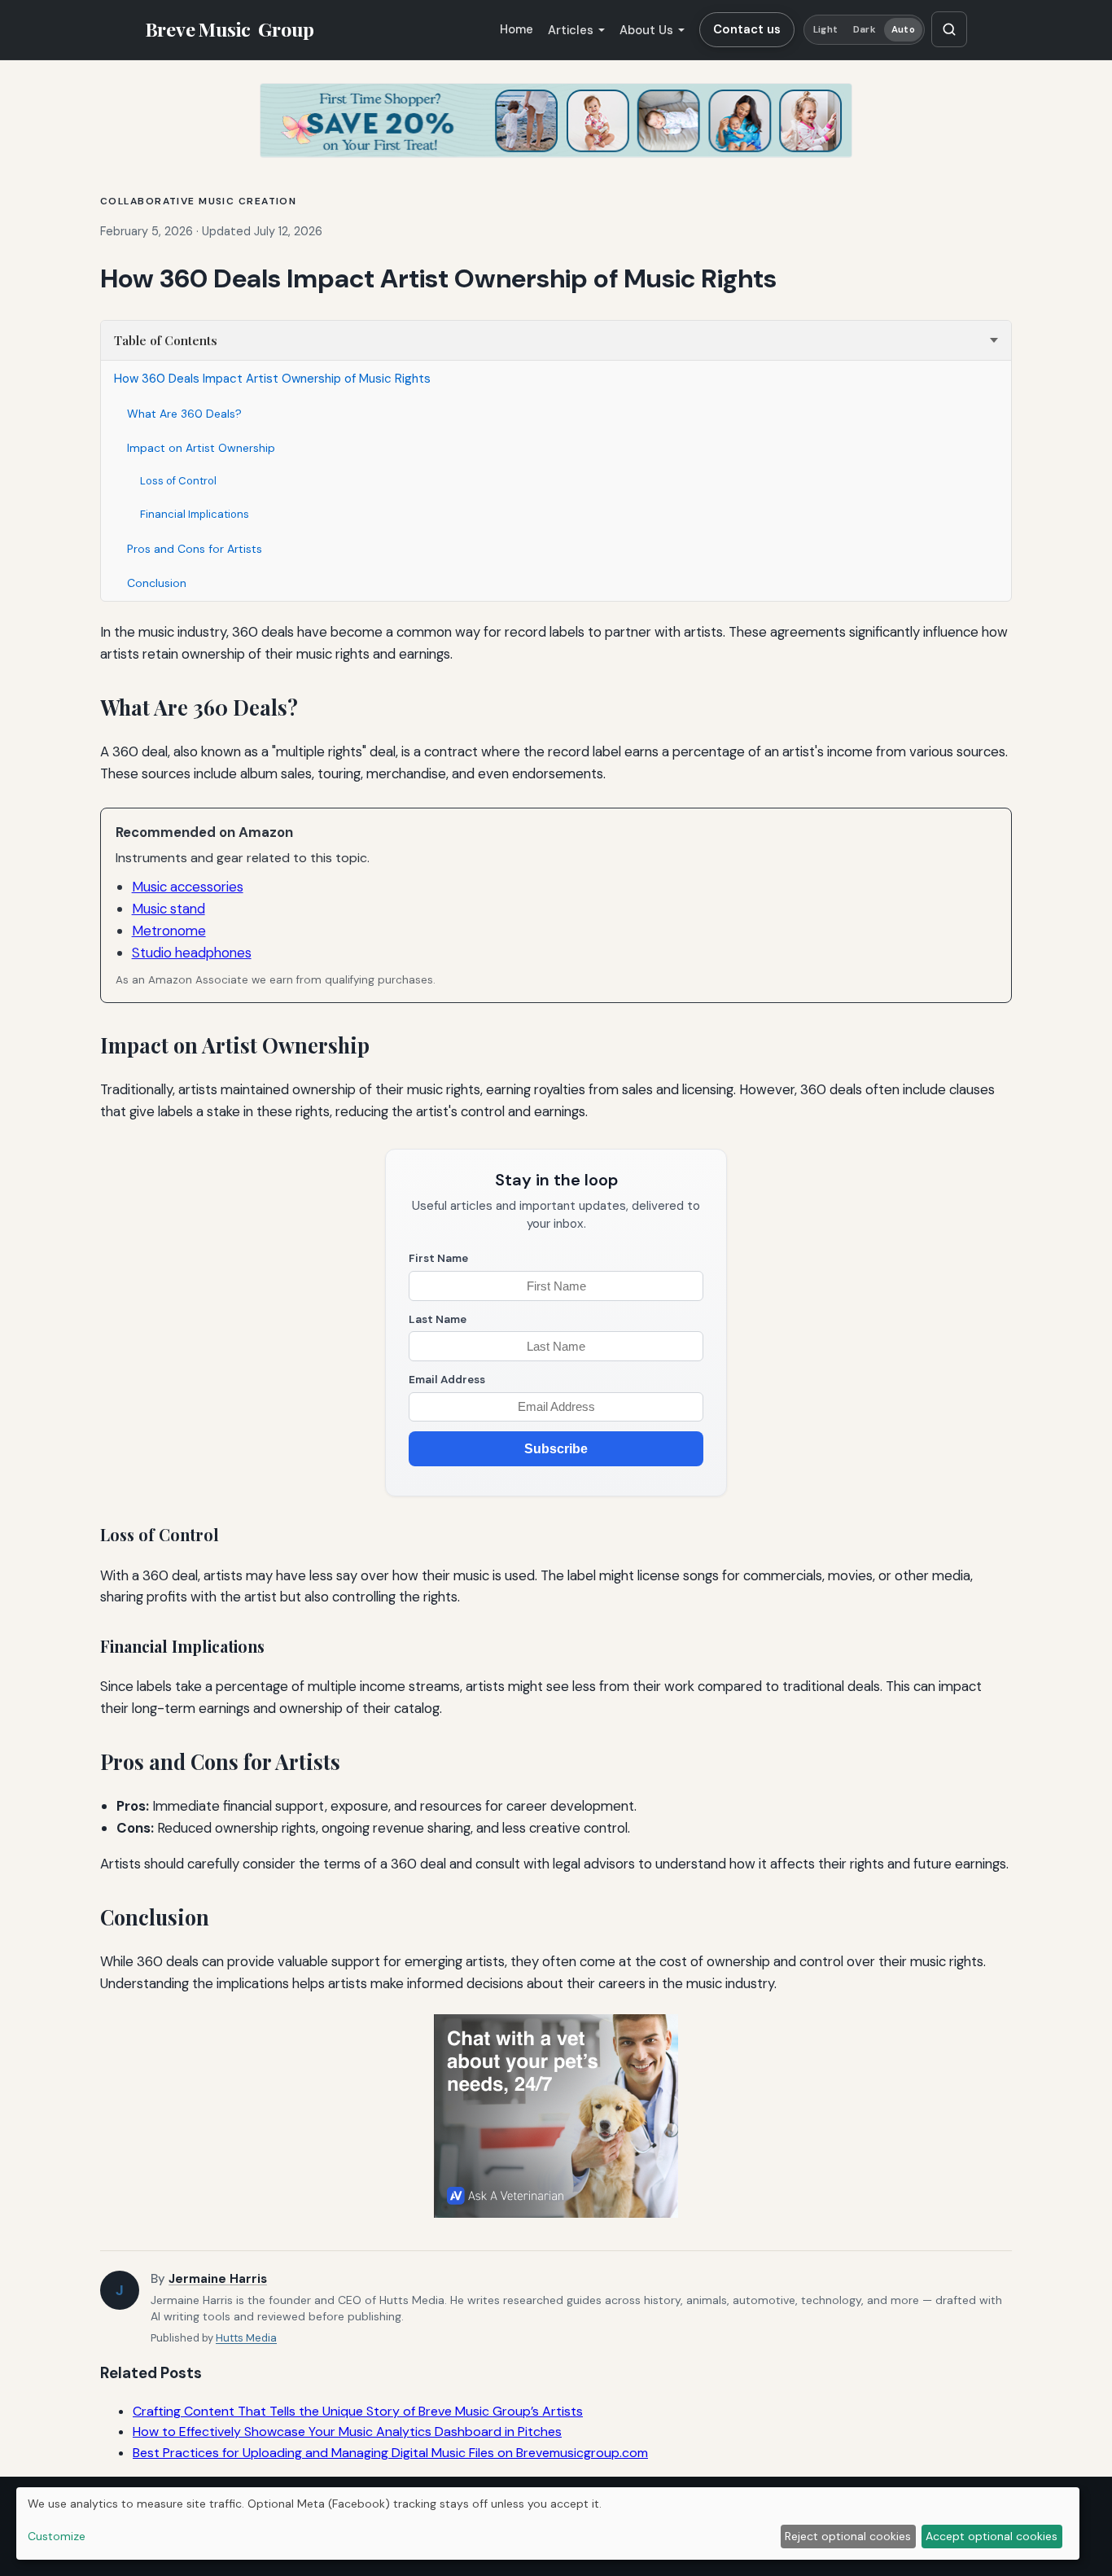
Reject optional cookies (848, 2536)
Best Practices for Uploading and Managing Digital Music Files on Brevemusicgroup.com (390, 2453)
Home (517, 29)
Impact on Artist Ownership (201, 448)
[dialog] (548, 2523)
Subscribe (556, 1449)
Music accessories (188, 887)
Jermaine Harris (218, 2279)
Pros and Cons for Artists (195, 549)
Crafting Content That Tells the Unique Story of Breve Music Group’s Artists (358, 2411)
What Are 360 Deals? (184, 414)
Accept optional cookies (992, 2536)
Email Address (447, 1380)
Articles (571, 30)
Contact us (747, 29)
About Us (646, 30)
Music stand (169, 909)
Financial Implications (195, 514)
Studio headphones (192, 953)
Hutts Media (246, 2338)
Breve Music (230, 29)
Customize (57, 2536)
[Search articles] (949, 29)
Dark (864, 30)
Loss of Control (178, 481)
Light (825, 30)
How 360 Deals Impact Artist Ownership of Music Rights (272, 379)
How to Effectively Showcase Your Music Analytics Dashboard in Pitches (347, 2431)
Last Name (438, 1319)
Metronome (169, 931)
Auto (903, 30)
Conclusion (157, 583)
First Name (438, 1258)
